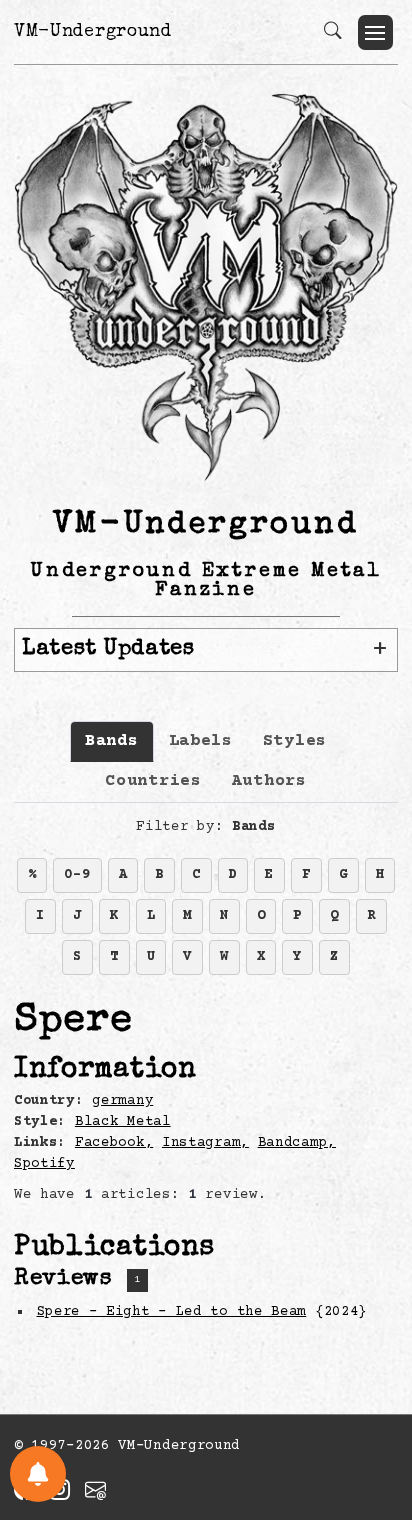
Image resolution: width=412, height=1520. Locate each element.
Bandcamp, (297, 1143)
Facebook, (114, 1143)
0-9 (77, 875)
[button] (375, 32)
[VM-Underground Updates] (38, 1474)
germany (122, 1101)
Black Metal (123, 1122)
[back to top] (371, 1374)
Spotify (44, 1164)
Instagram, (205, 1143)
